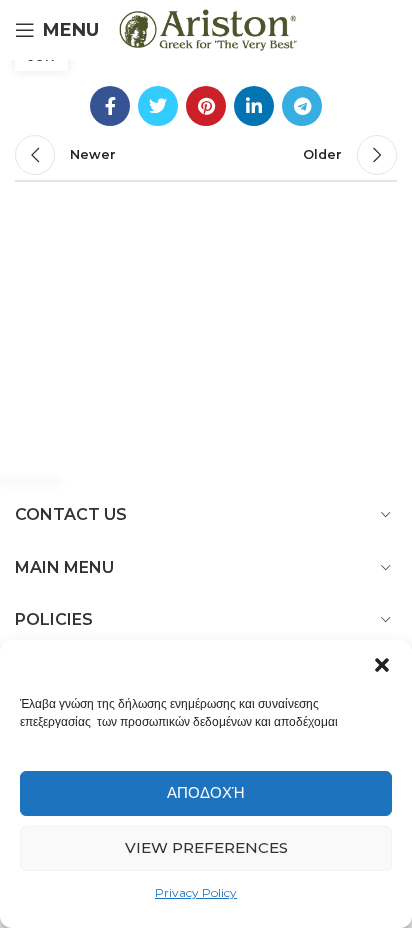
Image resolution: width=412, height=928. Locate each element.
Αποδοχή (206, 792)
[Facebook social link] (110, 106)
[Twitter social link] (158, 106)
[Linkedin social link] (254, 106)
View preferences (206, 847)
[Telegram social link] (302, 106)
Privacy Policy (196, 892)
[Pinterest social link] (206, 106)
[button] (382, 665)
